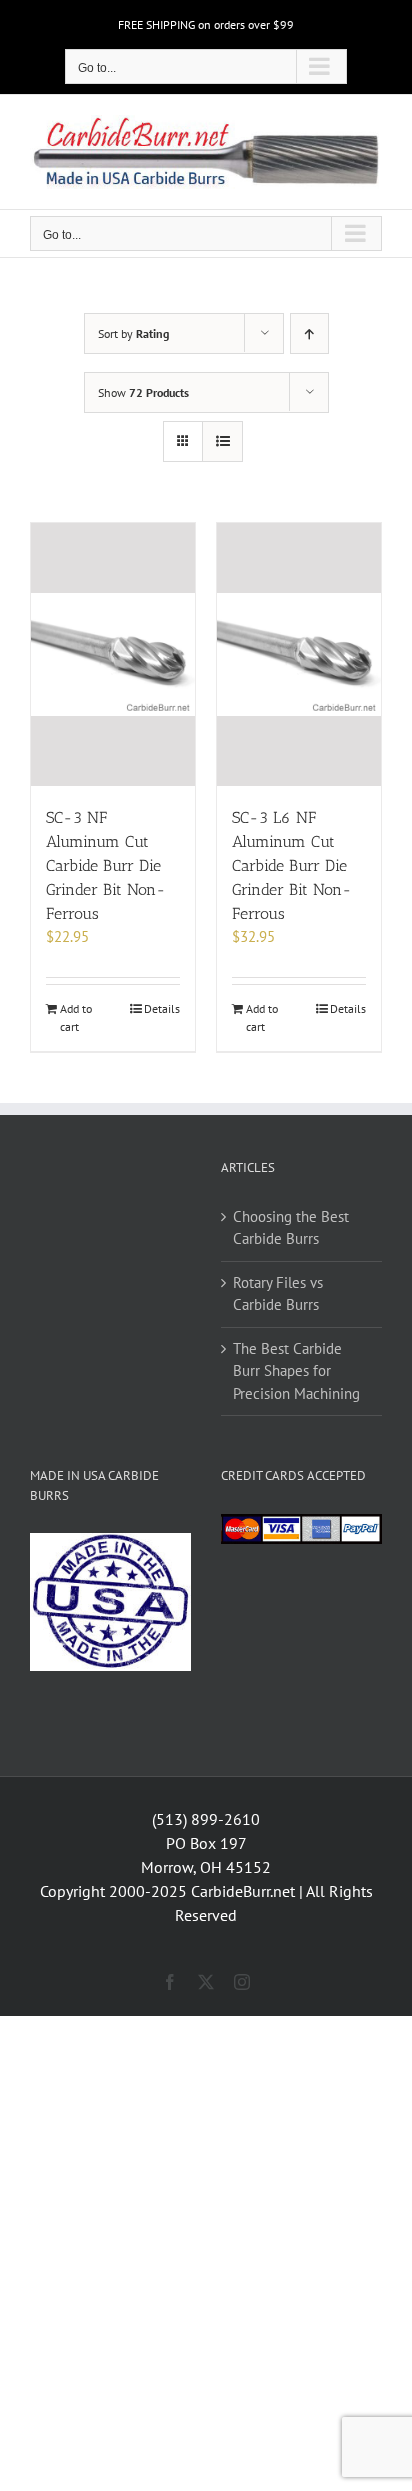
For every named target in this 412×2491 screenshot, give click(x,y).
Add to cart (76, 1017)
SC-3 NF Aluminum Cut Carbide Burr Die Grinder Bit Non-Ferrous (106, 865)
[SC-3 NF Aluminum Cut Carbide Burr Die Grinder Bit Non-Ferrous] (113, 654)
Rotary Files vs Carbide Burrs (278, 1294)
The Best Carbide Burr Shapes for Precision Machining (296, 1371)
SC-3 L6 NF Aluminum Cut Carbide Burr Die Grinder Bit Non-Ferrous (292, 865)
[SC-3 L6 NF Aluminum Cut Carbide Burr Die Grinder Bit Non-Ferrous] (299, 654)
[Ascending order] (309, 333)
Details (162, 1008)
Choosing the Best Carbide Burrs (291, 1228)
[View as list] (222, 441)
